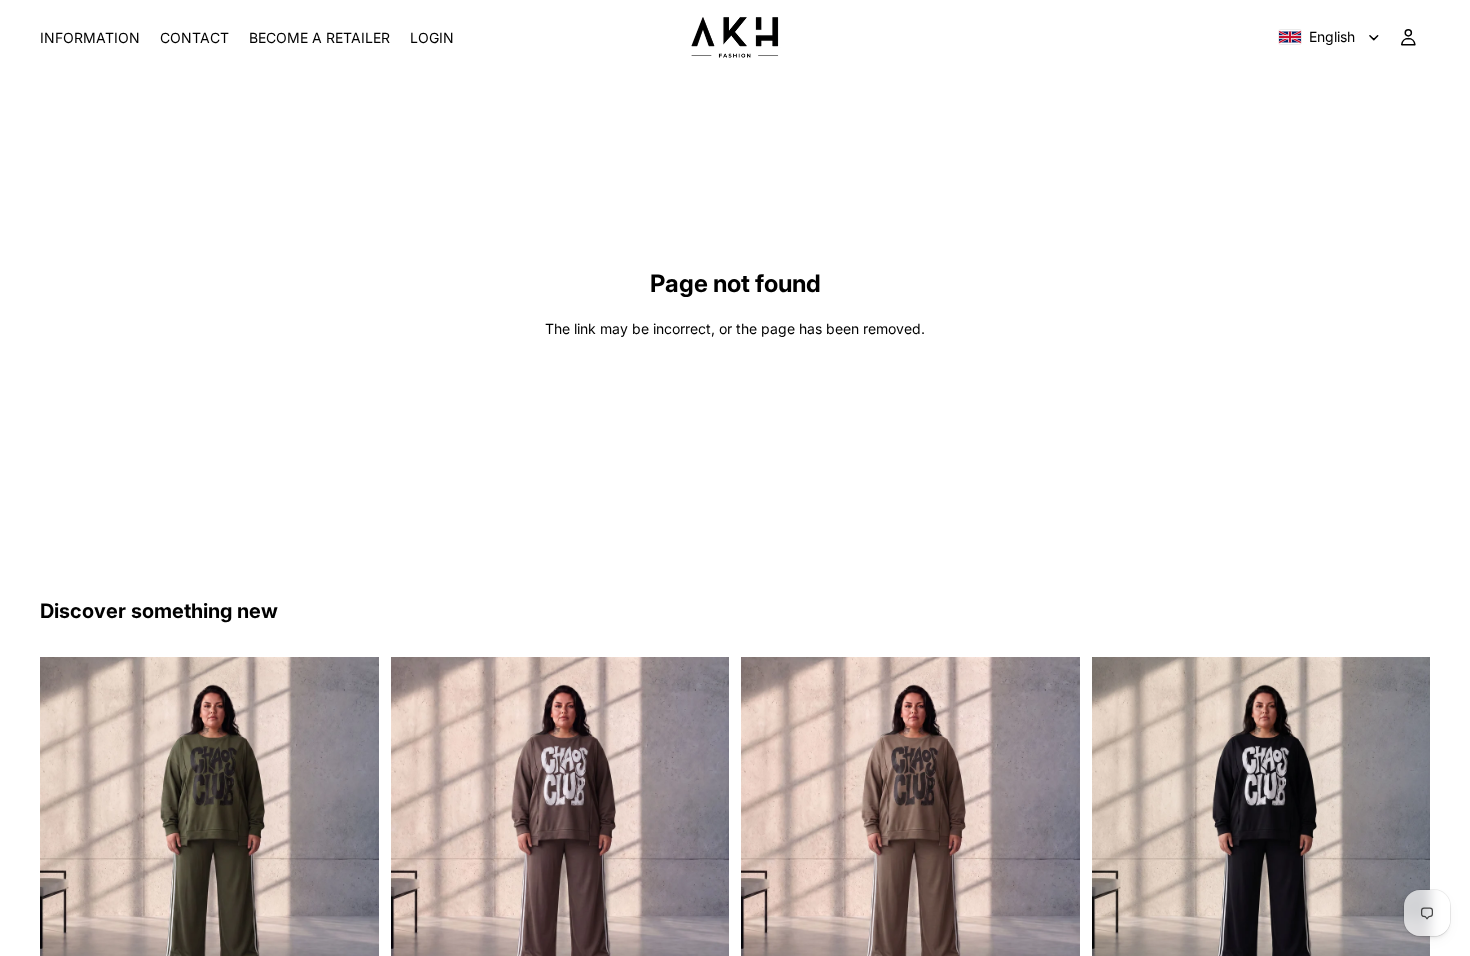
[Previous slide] (70, 826)
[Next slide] (349, 826)
